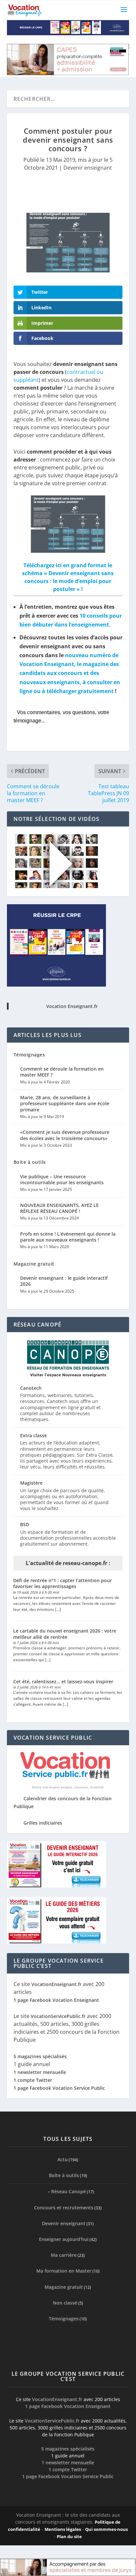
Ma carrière (64, 2255)
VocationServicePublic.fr (58, 2016)
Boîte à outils (64, 2175)
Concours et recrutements (64, 2207)
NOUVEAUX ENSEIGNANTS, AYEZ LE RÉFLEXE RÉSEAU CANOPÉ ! (59, 1208)
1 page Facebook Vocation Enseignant (56, 2000)
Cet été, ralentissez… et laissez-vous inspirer (63, 1681)
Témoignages (29, 1055)
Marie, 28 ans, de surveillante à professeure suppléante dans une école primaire (65, 1103)
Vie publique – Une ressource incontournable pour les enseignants (62, 1179)
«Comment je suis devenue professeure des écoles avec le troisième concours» (65, 1135)
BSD (25, 1524)
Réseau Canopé (68, 2191)
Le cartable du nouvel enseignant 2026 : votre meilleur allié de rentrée (65, 1634)
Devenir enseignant (88, 168)
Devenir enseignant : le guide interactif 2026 (64, 1281)
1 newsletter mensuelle (40, 2072)
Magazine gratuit (34, 1264)
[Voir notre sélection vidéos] (56, 886)
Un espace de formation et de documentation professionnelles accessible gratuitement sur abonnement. (68, 1538)
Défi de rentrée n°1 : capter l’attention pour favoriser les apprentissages (63, 1583)
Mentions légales (63, 2529)
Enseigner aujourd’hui (64, 2239)
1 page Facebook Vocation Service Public (59, 2088)
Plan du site (69, 2536)
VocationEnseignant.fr (56, 1984)
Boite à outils (30, 1162)
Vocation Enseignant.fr (72, 1006)
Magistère (31, 1483)
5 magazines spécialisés (40, 2056)
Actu (63, 2159)
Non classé (65, 2303)
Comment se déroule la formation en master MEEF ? (62, 1072)
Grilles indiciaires (43, 1823)
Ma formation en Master (64, 2271)
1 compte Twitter (33, 2080)
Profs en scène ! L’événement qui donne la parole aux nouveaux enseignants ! (68, 1237)
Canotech (31, 1388)
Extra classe (34, 1435)
